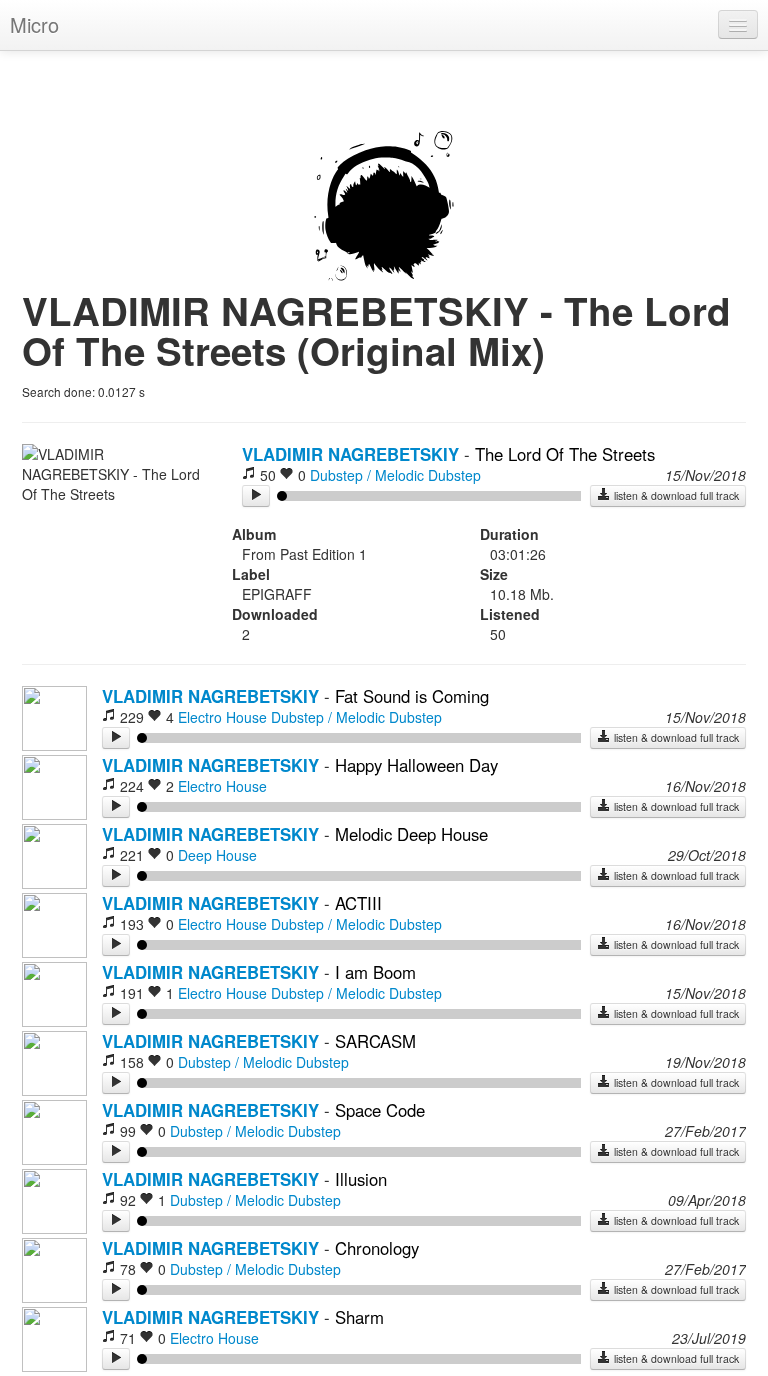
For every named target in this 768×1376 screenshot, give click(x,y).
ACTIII (358, 903)
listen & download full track (675, 495)
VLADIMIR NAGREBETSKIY (350, 454)
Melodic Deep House (411, 834)
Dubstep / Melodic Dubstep (395, 475)
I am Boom (375, 972)
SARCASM (375, 1041)
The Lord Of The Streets (565, 454)
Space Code (380, 1110)
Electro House (222, 717)
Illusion (361, 1179)
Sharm (359, 1317)
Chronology (377, 1248)
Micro (34, 24)
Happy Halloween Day (416, 765)
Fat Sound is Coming (412, 696)
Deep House (217, 855)
